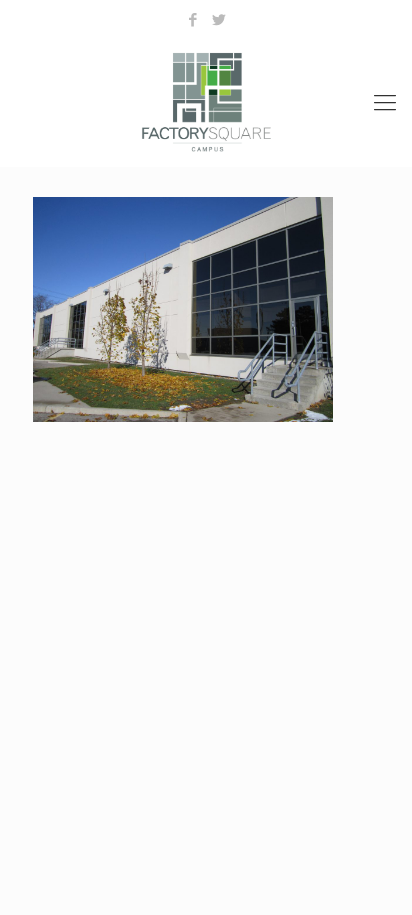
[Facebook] (193, 20)
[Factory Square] (206, 101)
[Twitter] (219, 20)
